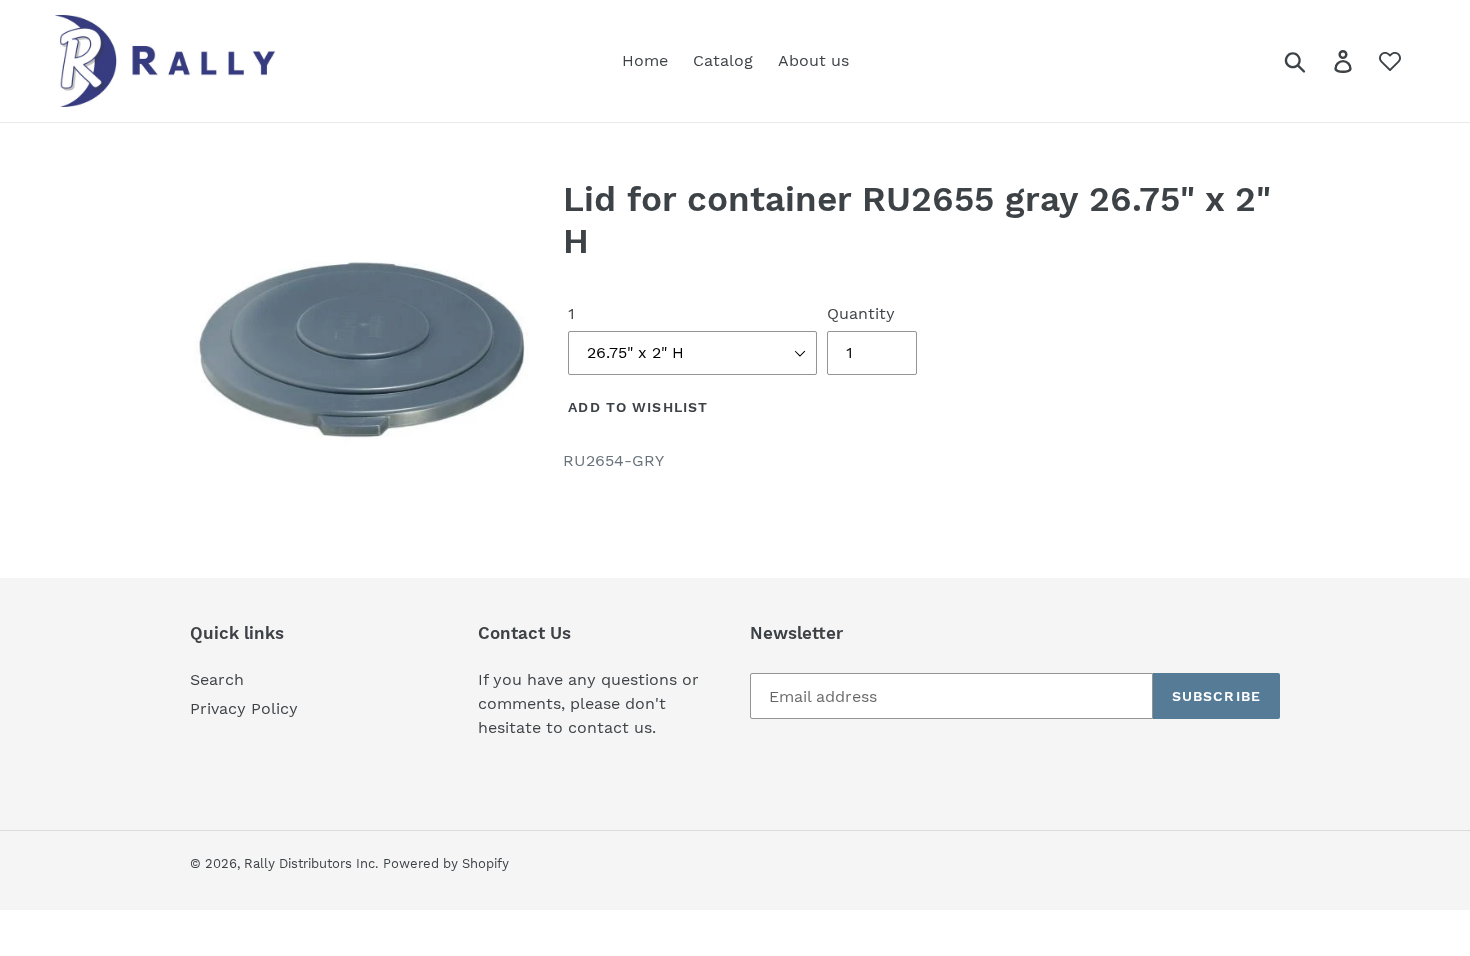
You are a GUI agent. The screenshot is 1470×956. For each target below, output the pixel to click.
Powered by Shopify (446, 863)
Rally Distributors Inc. (311, 863)
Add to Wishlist (638, 407)
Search (217, 679)
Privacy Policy (244, 708)
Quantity (861, 313)
